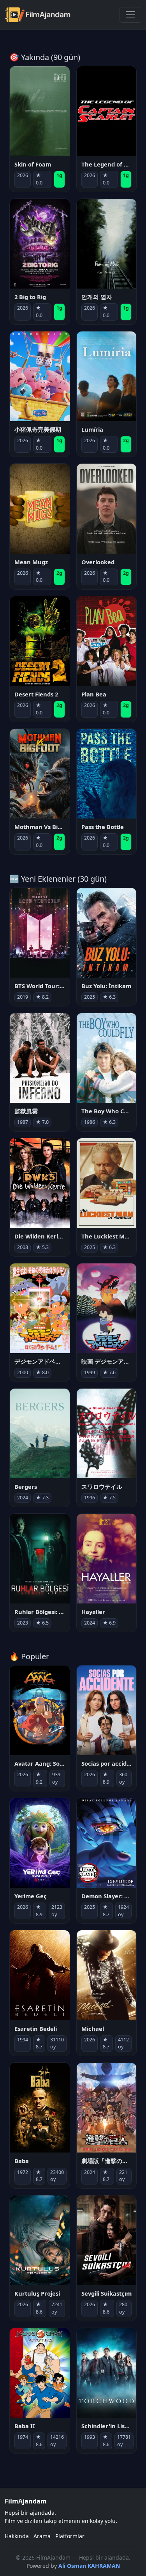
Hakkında (17, 2536)
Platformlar (70, 2536)
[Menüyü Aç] (130, 15)
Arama (42, 2536)
